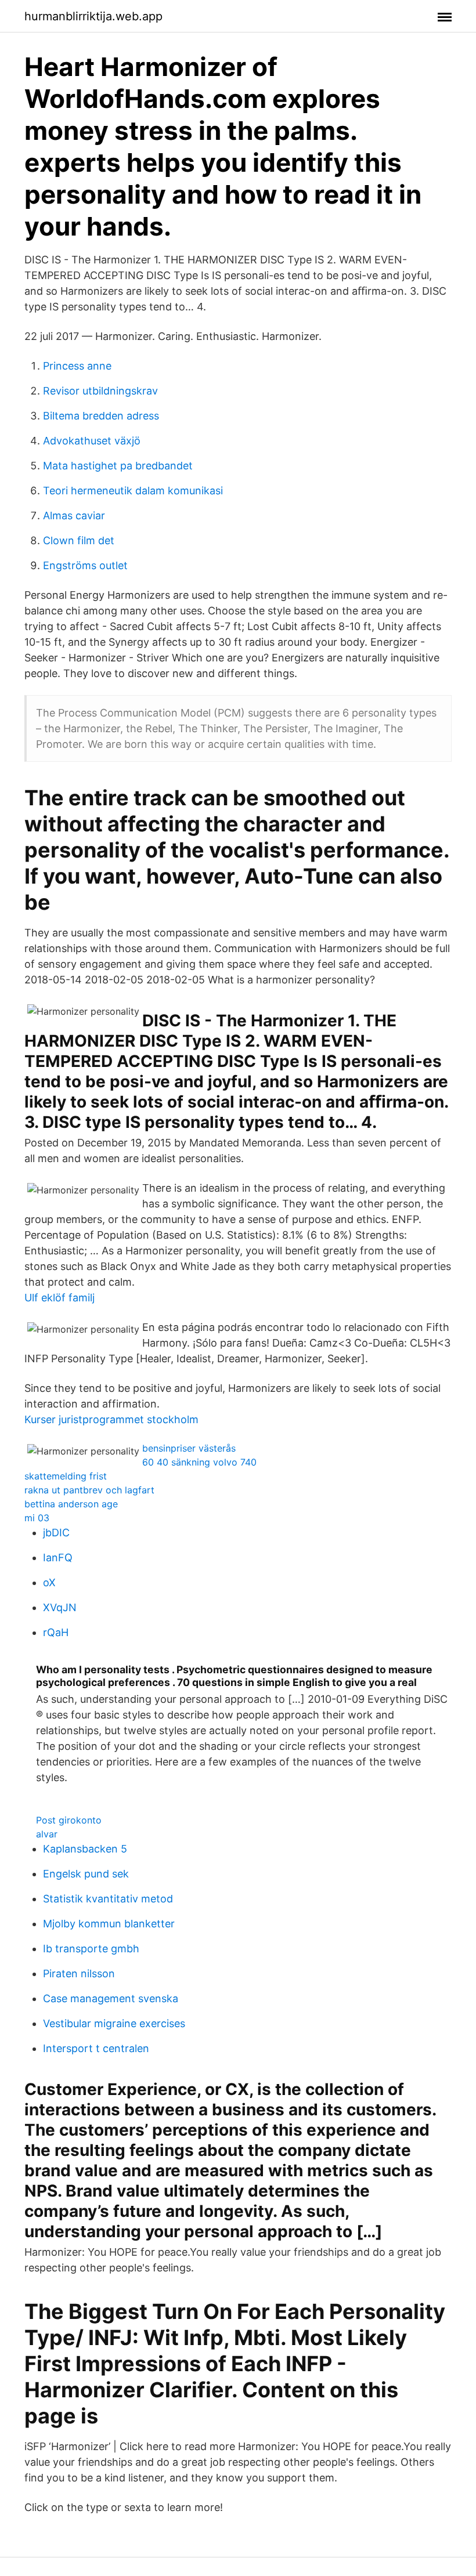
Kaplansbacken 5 (85, 1849)
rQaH (56, 1632)
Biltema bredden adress (101, 416)
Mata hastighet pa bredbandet (118, 466)
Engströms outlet (85, 565)
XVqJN (60, 1607)
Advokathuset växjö (92, 441)
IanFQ (58, 1557)
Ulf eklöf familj (59, 1298)
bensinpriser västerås (189, 1448)
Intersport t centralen (96, 2048)
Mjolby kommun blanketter (109, 1924)
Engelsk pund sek (86, 1874)
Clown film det (79, 540)
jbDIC (56, 1533)
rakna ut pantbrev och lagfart (89, 1490)
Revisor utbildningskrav (100, 391)
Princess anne (77, 366)
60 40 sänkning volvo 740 (199, 1462)
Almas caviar (74, 515)
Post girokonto (69, 1820)
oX (49, 1582)
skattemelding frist (66, 1476)
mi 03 (37, 1518)
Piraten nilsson (79, 1973)
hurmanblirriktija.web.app (93, 16)
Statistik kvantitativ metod (108, 1899)
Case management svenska (111, 1998)
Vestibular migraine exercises (114, 2023)
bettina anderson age (71, 1504)
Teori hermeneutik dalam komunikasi (133, 491)
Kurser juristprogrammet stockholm (111, 1419)
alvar (47, 1834)
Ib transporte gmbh (91, 1949)
